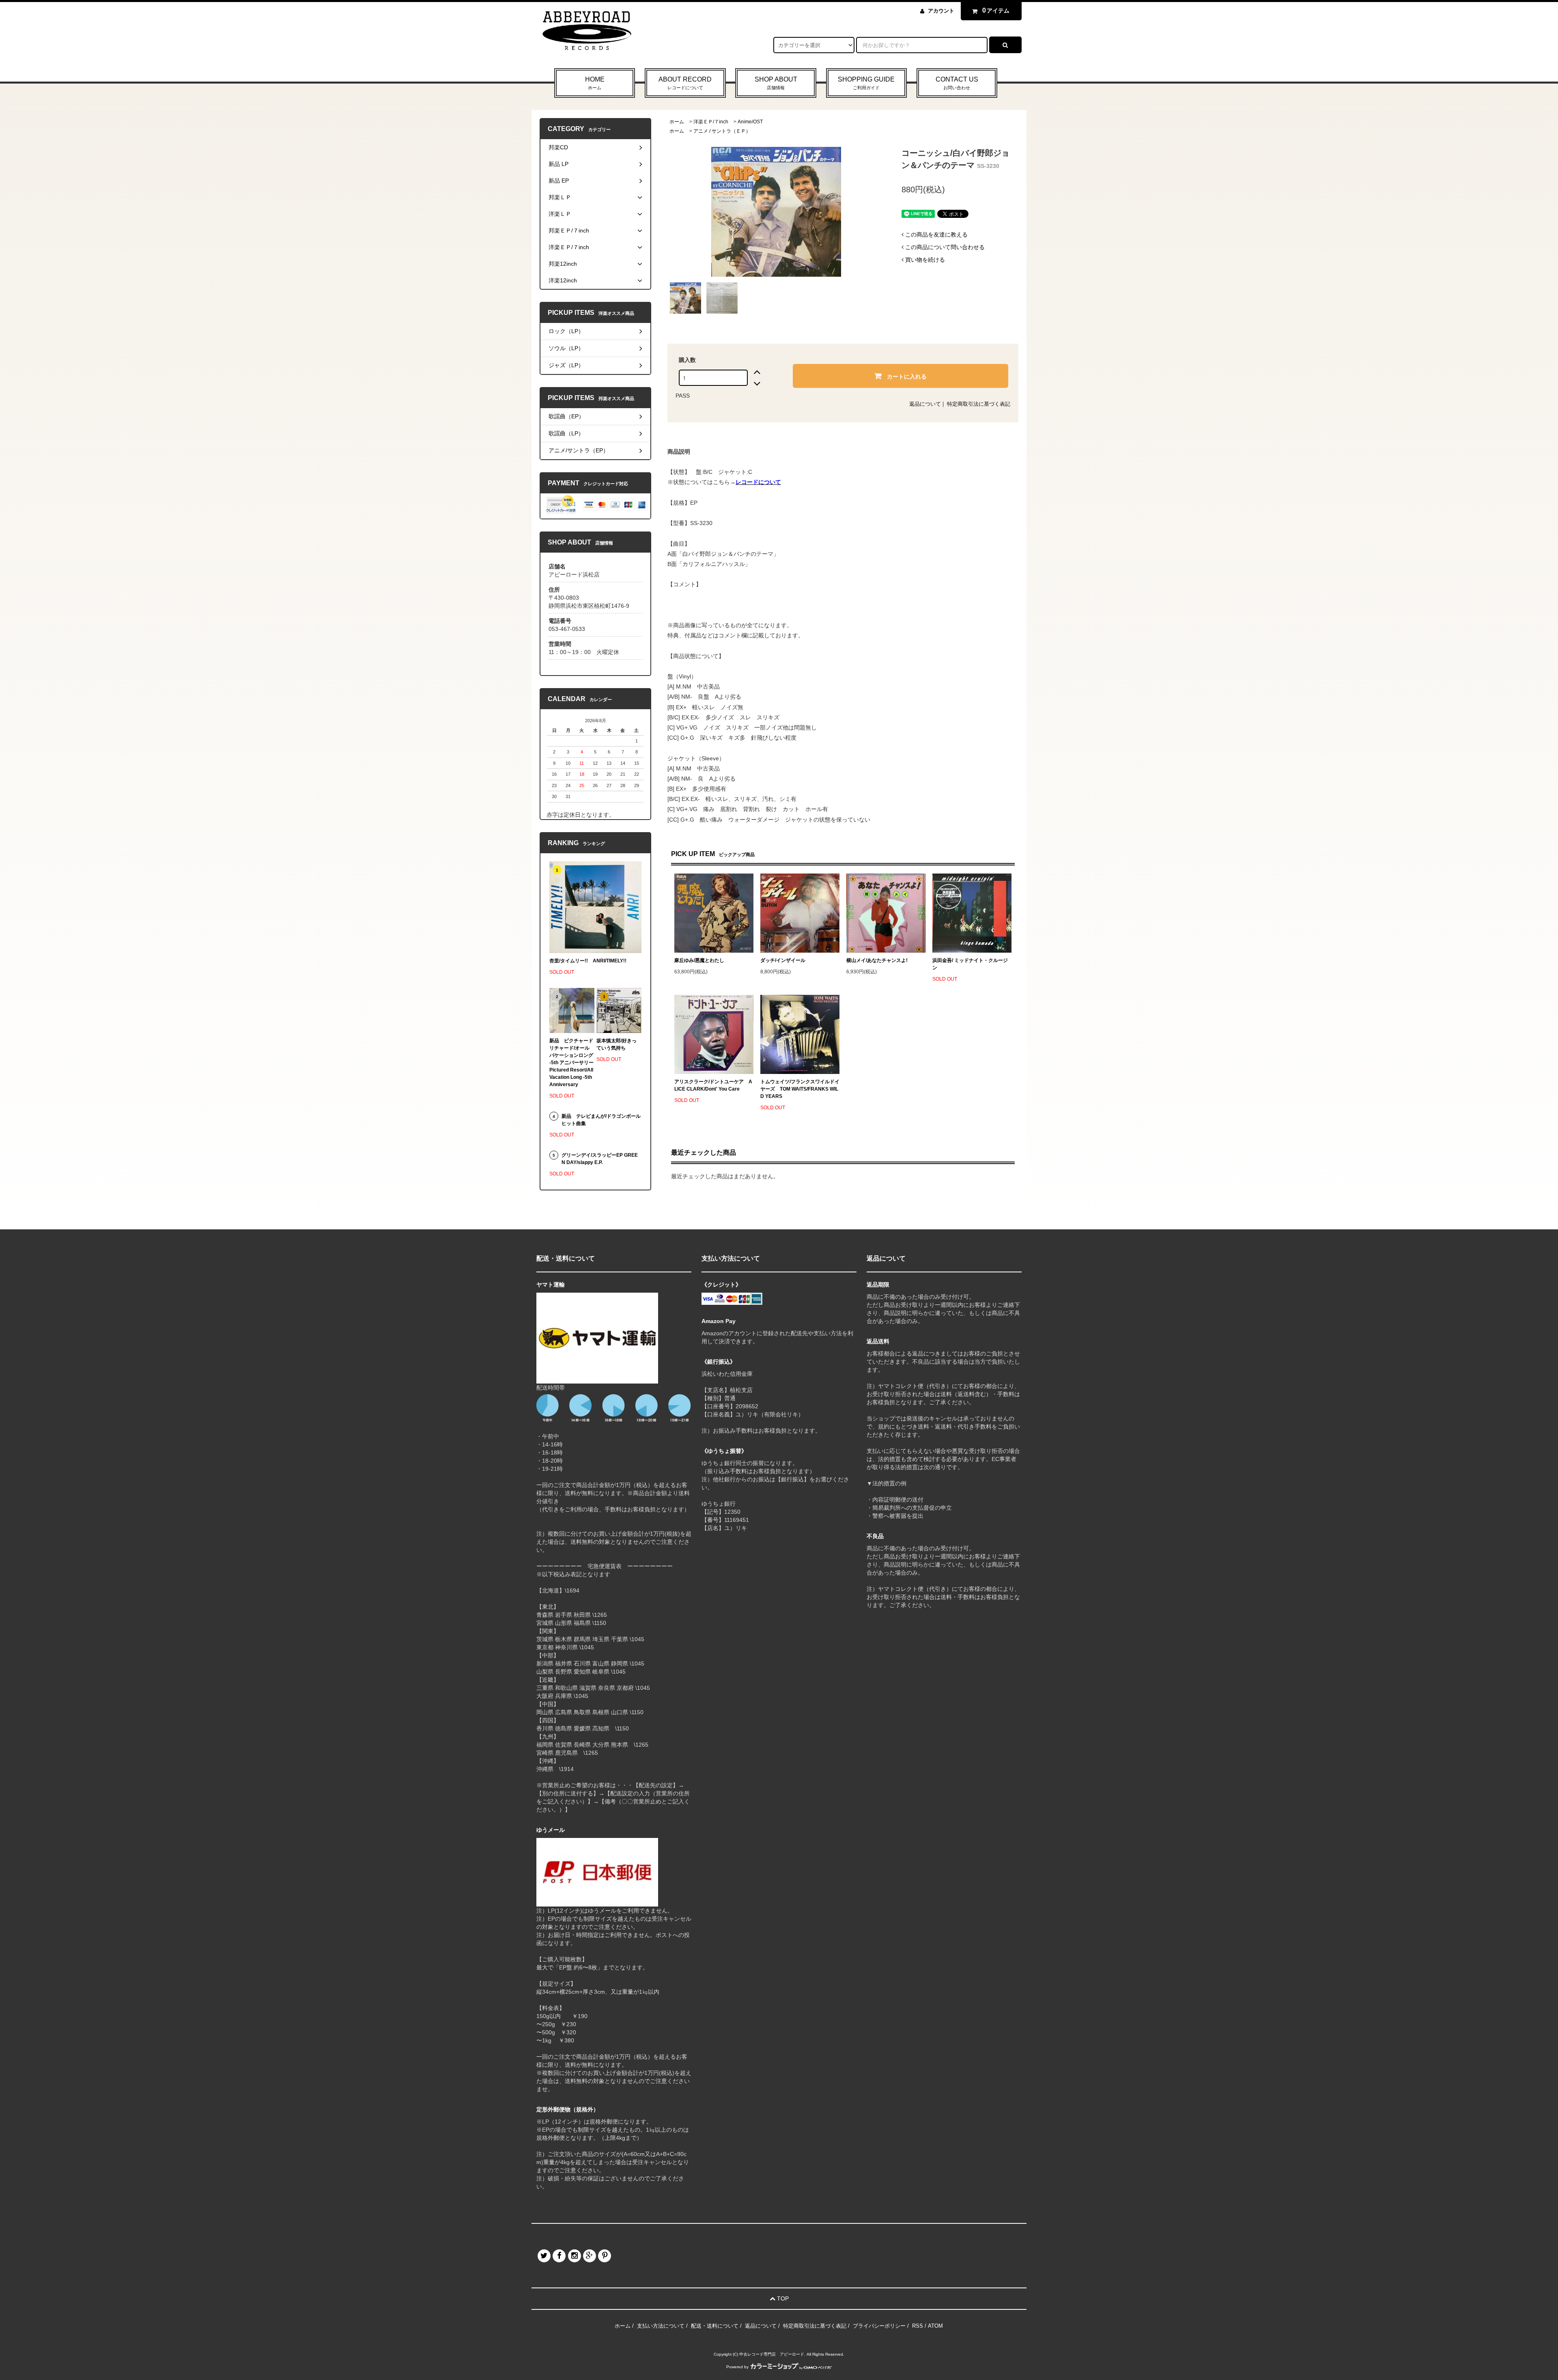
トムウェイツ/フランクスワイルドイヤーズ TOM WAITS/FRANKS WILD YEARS (800, 1089)
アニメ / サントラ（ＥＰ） (722, 131)
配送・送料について (715, 2326)
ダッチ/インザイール (783, 960)
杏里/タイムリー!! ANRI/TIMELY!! (588, 961)
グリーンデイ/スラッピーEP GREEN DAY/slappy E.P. (600, 1159)
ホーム (677, 122)
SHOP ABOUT (776, 83)
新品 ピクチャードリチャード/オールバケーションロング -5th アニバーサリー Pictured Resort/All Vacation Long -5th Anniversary (572, 1063)
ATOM (935, 2326)
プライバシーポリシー (879, 2326)
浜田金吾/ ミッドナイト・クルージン (970, 964)
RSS (918, 2326)
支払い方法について (661, 2326)
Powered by (737, 2367)
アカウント (941, 11)
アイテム (996, 10)
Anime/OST (750, 122)
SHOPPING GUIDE (866, 83)
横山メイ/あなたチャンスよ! (877, 960)
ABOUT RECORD (685, 83)
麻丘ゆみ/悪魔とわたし (699, 960)
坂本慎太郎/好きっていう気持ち (617, 1044)
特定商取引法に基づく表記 (979, 404)
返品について (925, 404)
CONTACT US (957, 83)
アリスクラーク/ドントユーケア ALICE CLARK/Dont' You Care (713, 1085)
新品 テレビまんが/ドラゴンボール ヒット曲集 (601, 1120)
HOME (595, 83)
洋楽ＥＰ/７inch (711, 122)
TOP (782, 2298)
